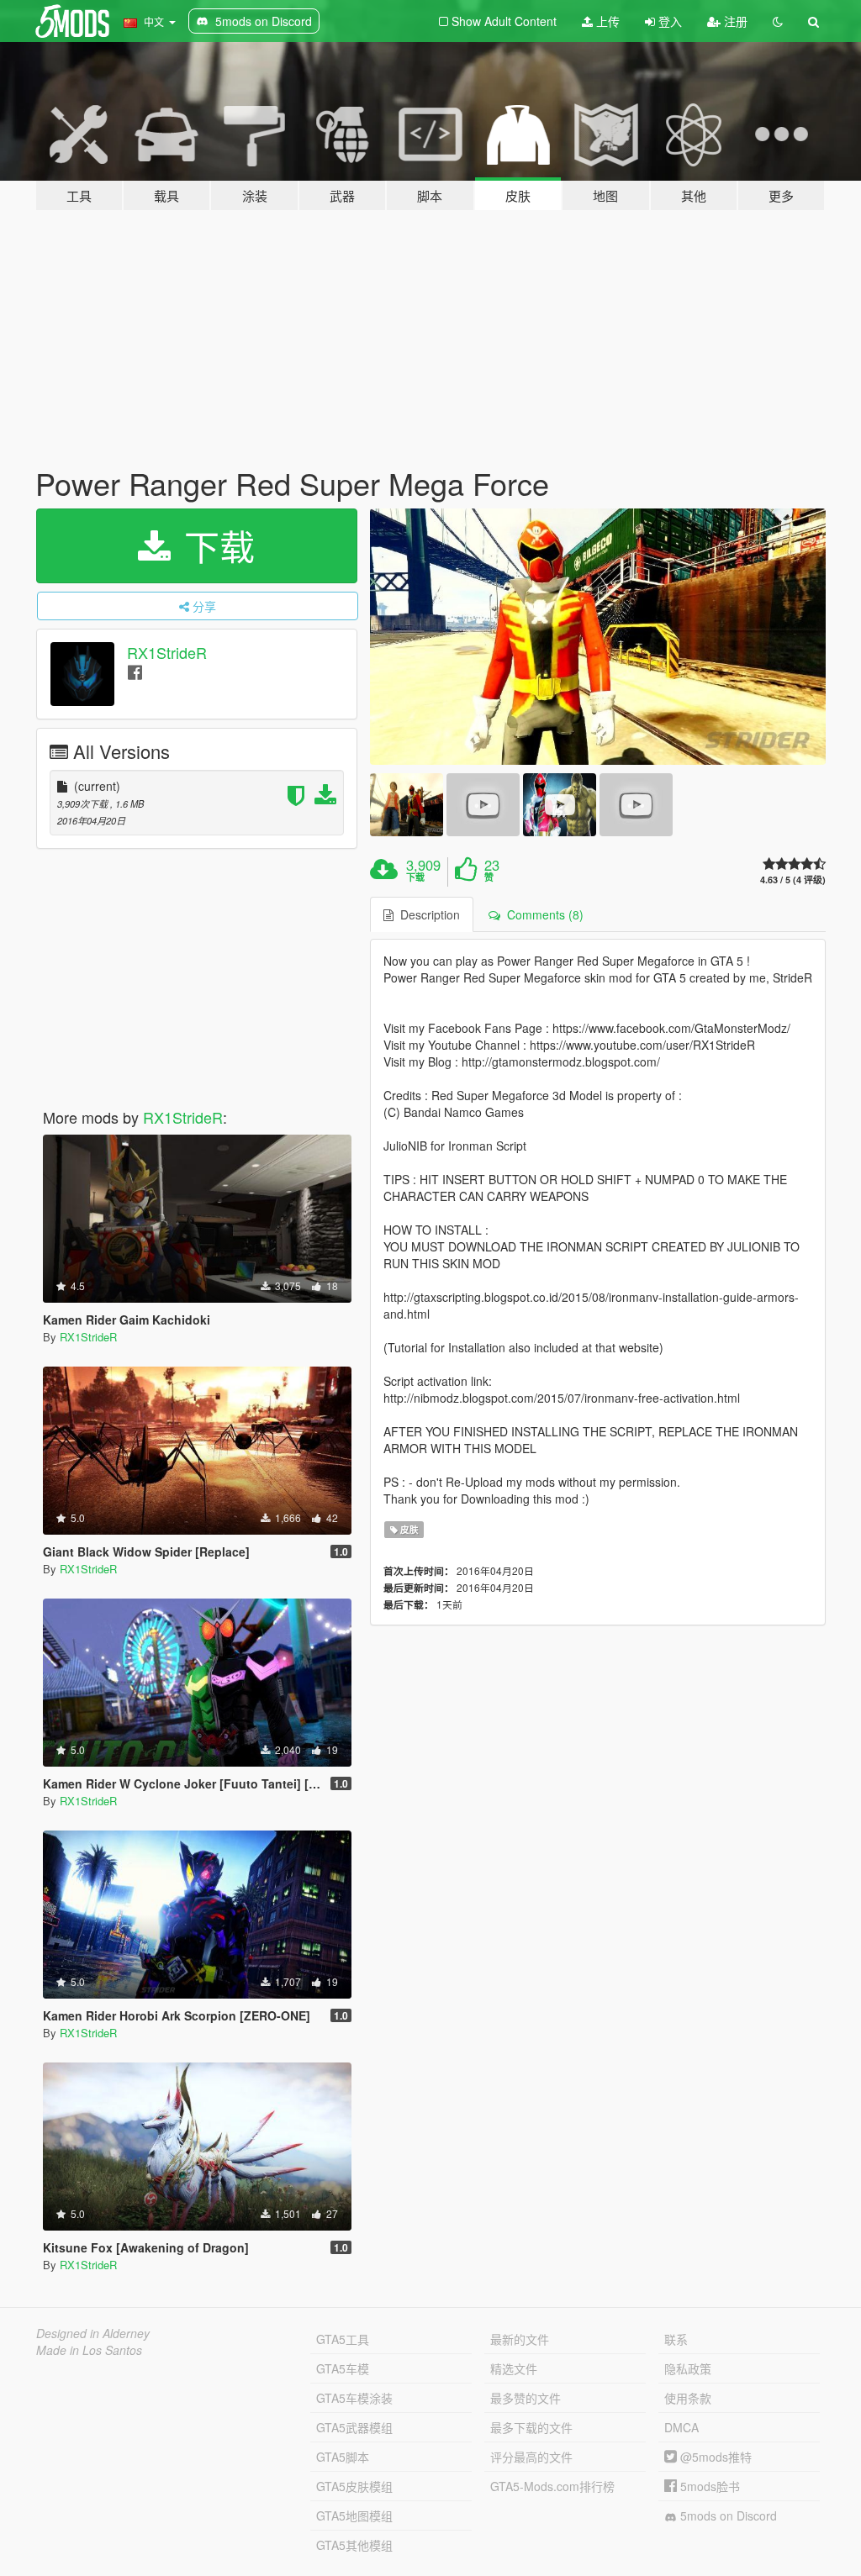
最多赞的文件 (526, 2398)
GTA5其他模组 (354, 2545)
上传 (606, 21)
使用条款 (688, 2398)
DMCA (681, 2427)
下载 (214, 545)
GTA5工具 (343, 2339)
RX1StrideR (167, 652)
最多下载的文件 (531, 2427)
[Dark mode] (778, 21)
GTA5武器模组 (354, 2427)
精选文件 (514, 2368)
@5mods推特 (714, 2457)
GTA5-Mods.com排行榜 (552, 2486)
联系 (676, 2339)
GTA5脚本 (343, 2457)
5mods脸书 (708, 2486)
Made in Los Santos (89, 2350)
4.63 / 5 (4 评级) (793, 880)
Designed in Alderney (93, 2333)
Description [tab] (427, 914)
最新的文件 (520, 2339)
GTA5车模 (343, 2368)
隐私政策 (688, 2368)
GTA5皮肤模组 (354, 2486)
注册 (734, 21)
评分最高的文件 (531, 2457)
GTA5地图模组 (354, 2515)
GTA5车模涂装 (354, 2398)
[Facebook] (135, 671)
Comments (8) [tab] (542, 914)
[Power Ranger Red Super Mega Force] (598, 637)
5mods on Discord (727, 2515)
